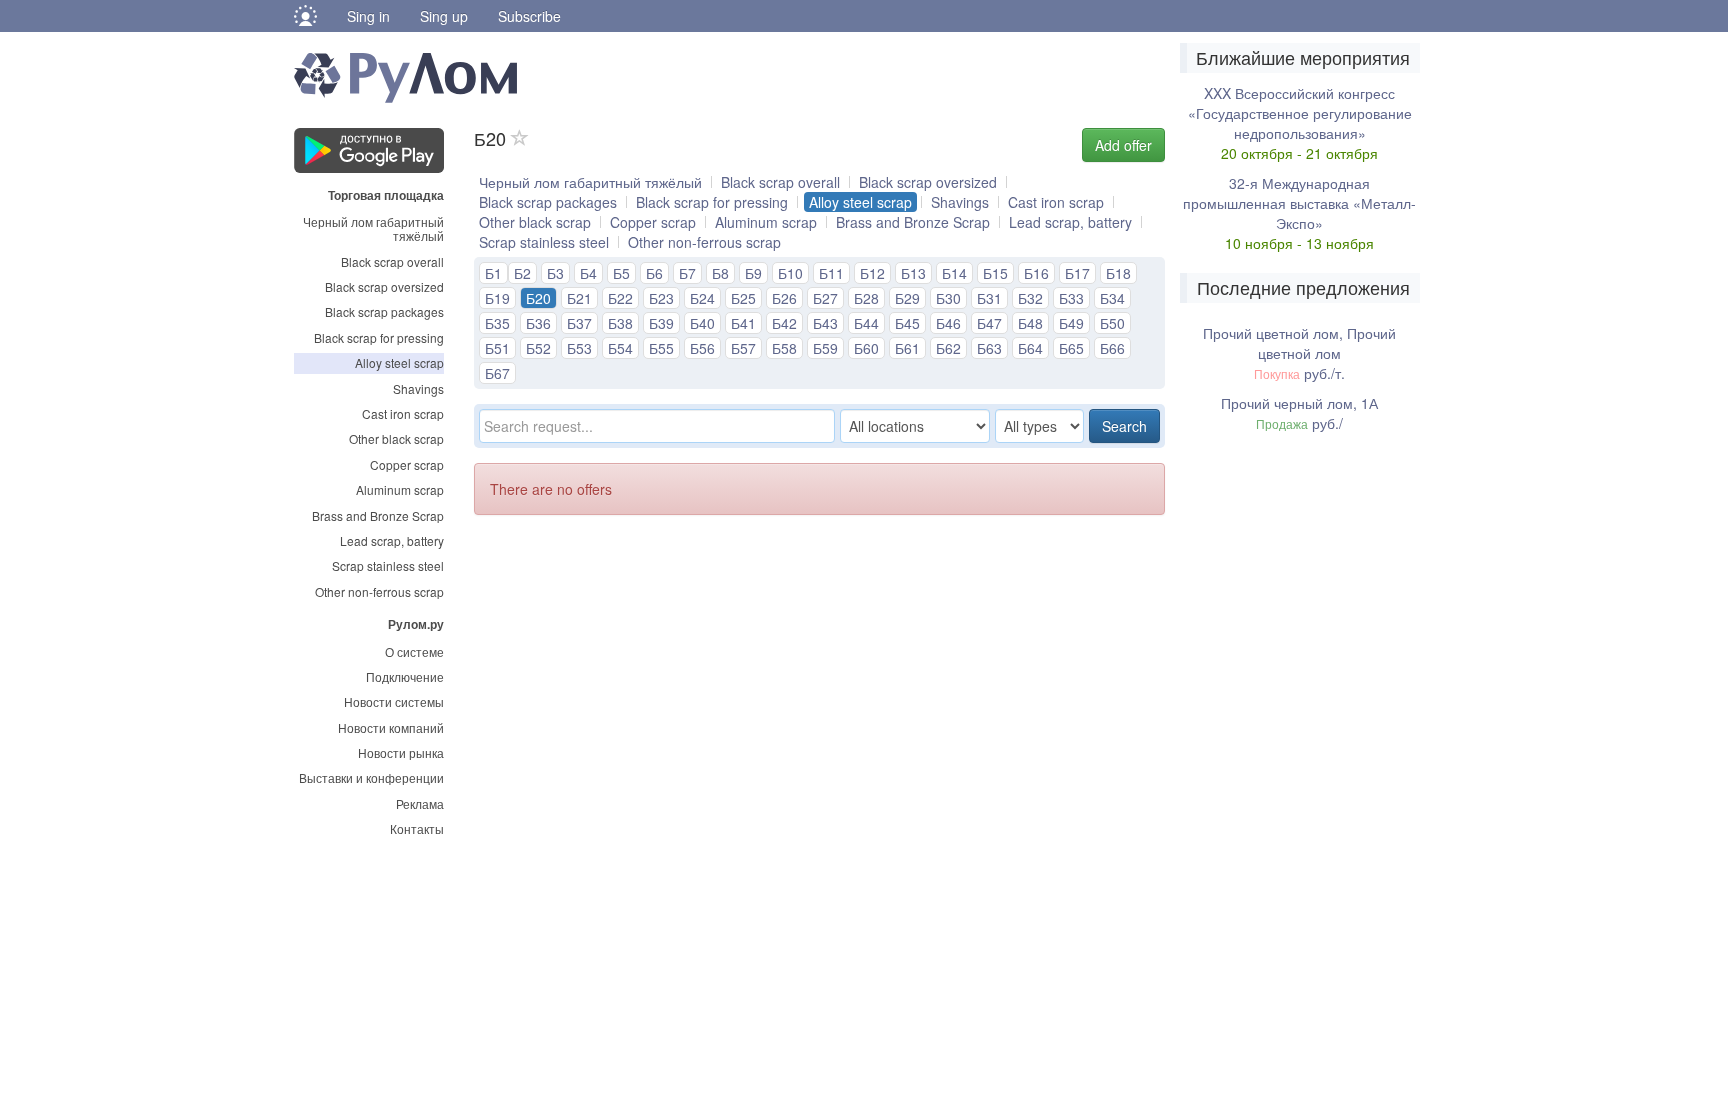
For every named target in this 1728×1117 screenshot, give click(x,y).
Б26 (784, 298)
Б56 (702, 348)
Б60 (866, 348)
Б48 (1030, 323)
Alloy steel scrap (399, 362)
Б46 (948, 323)
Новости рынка (401, 752)
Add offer (1123, 145)
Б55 (661, 348)
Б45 (907, 323)
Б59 (825, 348)
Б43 (825, 323)
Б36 (538, 323)
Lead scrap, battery (392, 540)
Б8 (720, 273)
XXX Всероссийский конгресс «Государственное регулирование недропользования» (1300, 113)
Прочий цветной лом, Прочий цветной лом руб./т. (1299, 353)
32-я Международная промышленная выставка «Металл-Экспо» (1299, 203)
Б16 (1036, 273)
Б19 (497, 298)
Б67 (497, 373)
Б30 (948, 298)
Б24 (702, 298)
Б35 (497, 323)
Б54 (620, 348)
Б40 (702, 323)
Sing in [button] (368, 16)
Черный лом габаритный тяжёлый (373, 228)
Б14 (954, 273)
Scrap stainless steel (388, 565)
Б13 (913, 273)
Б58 (784, 348)
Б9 (753, 273)
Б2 (522, 273)
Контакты (417, 828)
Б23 (661, 298)
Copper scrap (407, 464)
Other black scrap (396, 438)
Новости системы (394, 701)
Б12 (872, 273)
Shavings (418, 388)
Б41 (743, 323)
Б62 (948, 348)
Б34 (1112, 298)
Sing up (444, 16)
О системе (414, 651)
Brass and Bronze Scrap (378, 515)
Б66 (1112, 348)
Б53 (579, 348)
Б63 (989, 348)
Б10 (790, 273)
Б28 (866, 298)
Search (1124, 426)
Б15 (995, 273)
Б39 (661, 323)
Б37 (579, 323)
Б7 (687, 273)
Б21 (579, 298)
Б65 (1071, 348)
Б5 (621, 273)
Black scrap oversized (384, 286)
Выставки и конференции (371, 777)
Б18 (1118, 273)
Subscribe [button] (529, 16)
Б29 (907, 298)
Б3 (555, 273)
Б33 (1071, 298)
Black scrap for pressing (379, 337)
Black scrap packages (384, 311)
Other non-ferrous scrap (379, 591)
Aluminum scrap (400, 489)
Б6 (654, 273)
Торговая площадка (386, 194)
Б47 (989, 323)
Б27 (825, 298)
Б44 (866, 323)
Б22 (620, 298)
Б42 (784, 323)
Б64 (1030, 348)
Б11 (831, 273)
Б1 (493, 273)
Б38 (620, 323)
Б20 (538, 298)
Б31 (989, 298)
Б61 (907, 348)
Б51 (497, 348)
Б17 (1077, 273)
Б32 (1030, 298)
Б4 (588, 273)
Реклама (420, 803)
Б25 (743, 298)
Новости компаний (391, 727)
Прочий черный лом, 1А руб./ (1299, 413)
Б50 (1112, 323)
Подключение (405, 676)
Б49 (1071, 323)
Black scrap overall (392, 261)
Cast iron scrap (403, 413)
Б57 (743, 348)
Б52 (538, 348)
